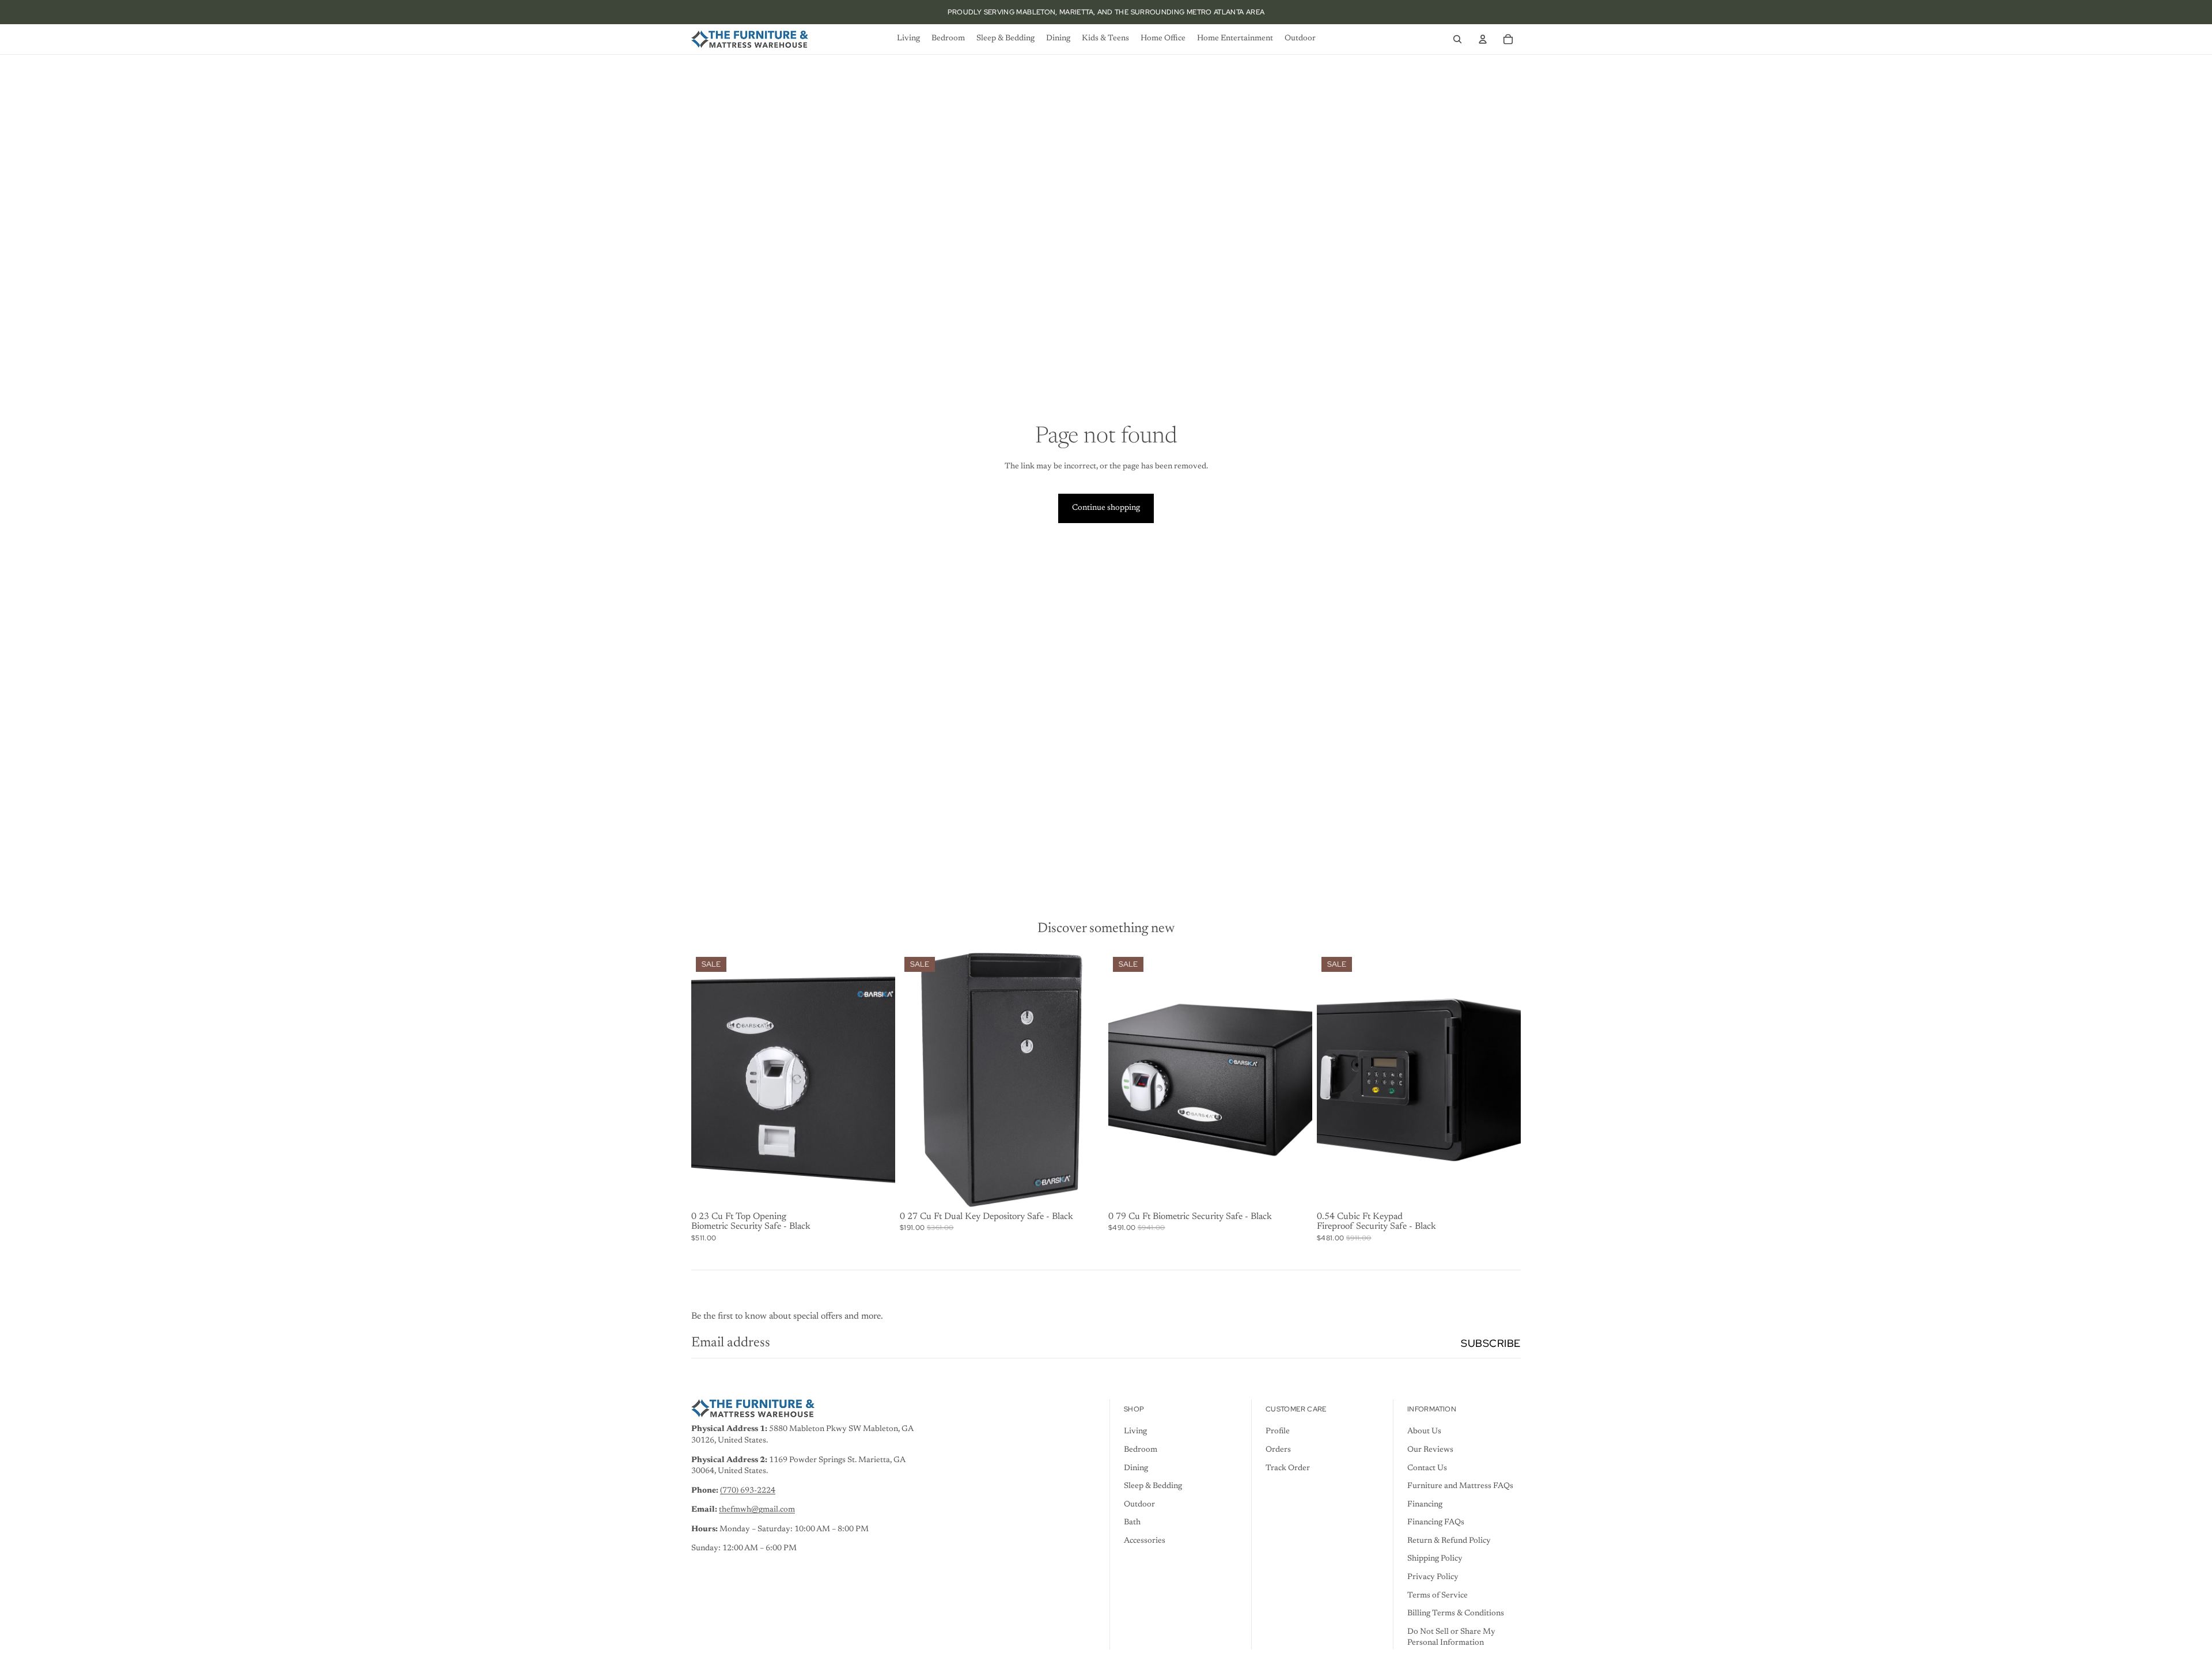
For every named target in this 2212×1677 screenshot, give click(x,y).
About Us (1424, 1432)
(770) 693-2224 (748, 1491)
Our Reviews (1430, 1450)
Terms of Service (1438, 1596)
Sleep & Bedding (1153, 1486)
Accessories (1145, 1541)
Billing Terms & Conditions (1456, 1614)
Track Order (1288, 1468)
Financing (1425, 1505)
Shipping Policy (1435, 1559)
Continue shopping (1106, 508)
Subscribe (1491, 1343)
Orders (1278, 1450)
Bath (1132, 1523)
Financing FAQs (1436, 1523)
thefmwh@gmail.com (757, 1510)
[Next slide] (878, 1080)
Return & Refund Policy (1449, 1541)
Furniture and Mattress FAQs (1460, 1486)
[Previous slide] (709, 1080)
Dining (1136, 1468)
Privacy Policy (1433, 1577)
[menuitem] (908, 39)
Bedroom (1141, 1450)
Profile (1278, 1432)
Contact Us (1427, 1468)
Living (1135, 1432)
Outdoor (1139, 1505)
